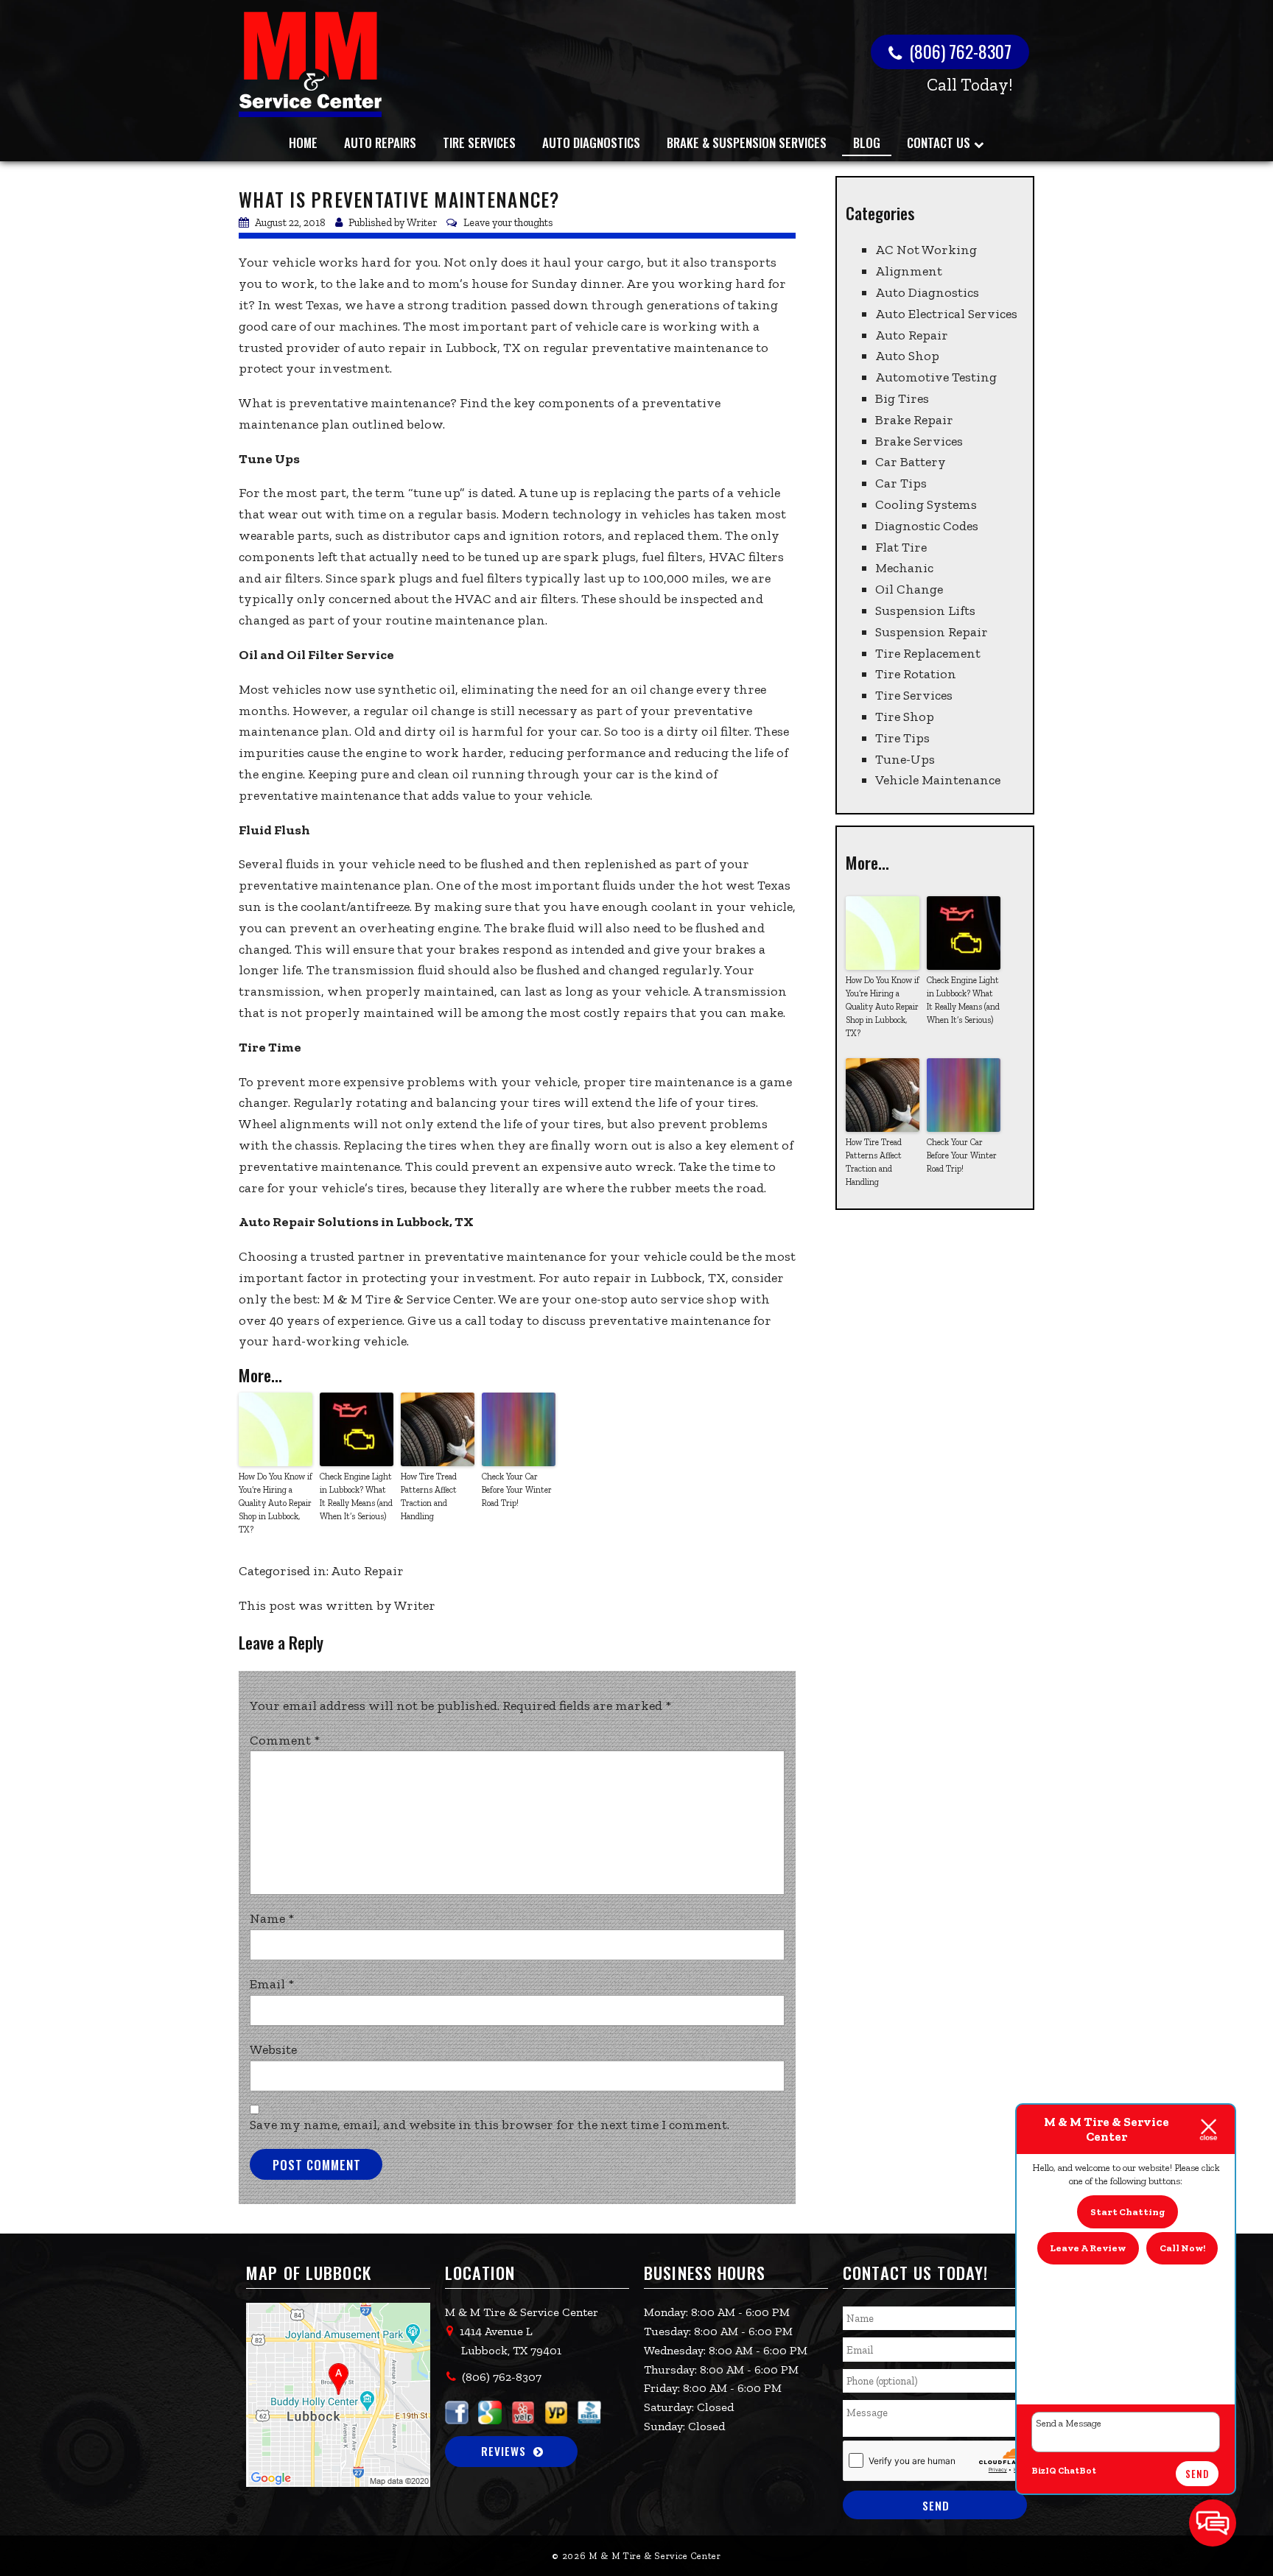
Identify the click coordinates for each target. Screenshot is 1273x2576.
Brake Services (919, 441)
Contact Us (939, 142)
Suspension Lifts (925, 610)
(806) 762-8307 (958, 51)
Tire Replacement (928, 653)
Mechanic (904, 568)
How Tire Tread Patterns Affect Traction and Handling (429, 1496)
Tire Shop (905, 717)
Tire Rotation (916, 674)
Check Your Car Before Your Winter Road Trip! (517, 1490)
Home (303, 142)
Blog (867, 142)
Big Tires (902, 398)
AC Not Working (926, 250)
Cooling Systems (926, 504)
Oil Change (909, 589)
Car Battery (911, 462)
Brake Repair (914, 420)
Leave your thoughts (508, 222)
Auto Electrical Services (946, 314)
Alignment (909, 271)
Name (272, 1918)
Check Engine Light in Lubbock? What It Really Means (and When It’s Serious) (356, 1496)
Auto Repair (367, 1571)
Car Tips (901, 483)
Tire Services (479, 142)
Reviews (504, 2451)
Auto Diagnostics (591, 142)
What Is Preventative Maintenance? (399, 199)
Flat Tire (901, 547)
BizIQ (1044, 2471)
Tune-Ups (905, 759)
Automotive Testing (936, 377)
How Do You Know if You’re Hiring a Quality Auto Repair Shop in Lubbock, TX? (276, 1503)
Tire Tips (902, 738)
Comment (285, 1740)
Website (273, 2049)
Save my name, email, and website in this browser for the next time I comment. (490, 2125)
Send (1197, 2474)
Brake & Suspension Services (747, 142)
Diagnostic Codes (927, 526)
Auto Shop (907, 356)
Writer (422, 222)
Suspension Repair (932, 632)
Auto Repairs (380, 142)
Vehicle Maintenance (938, 780)
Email (272, 1984)
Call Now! (1182, 2248)
